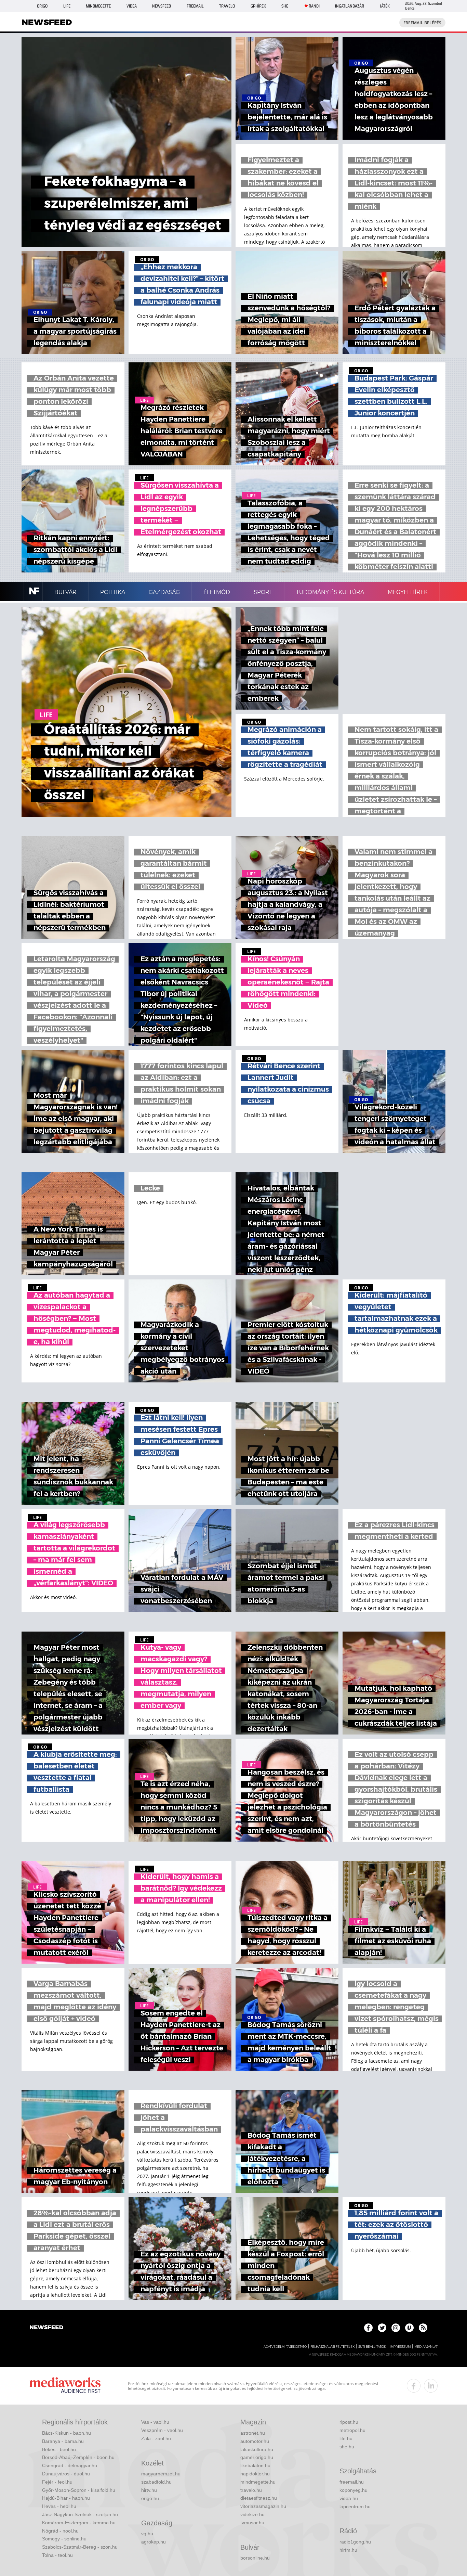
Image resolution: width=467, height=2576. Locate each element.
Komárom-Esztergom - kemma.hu (79, 2523)
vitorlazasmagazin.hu (263, 2506)
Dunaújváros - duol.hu (66, 2474)
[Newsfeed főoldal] (46, 2328)
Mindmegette (98, 6)
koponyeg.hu (353, 2490)
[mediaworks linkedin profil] (431, 2386)
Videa (132, 6)
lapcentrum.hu (355, 2507)
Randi (314, 6)
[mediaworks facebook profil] (414, 2386)
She (285, 6)
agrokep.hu (154, 2542)
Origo (42, 6)
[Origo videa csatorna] (409, 2328)
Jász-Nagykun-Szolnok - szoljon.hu (80, 2514)
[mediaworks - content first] (65, 2386)
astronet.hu (253, 2433)
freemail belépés (422, 23)
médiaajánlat (426, 2347)
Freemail (195, 6)
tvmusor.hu (252, 2523)
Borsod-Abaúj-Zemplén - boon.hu (78, 2457)
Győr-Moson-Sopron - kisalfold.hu (79, 2490)
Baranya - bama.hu (63, 2441)
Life (67, 6)
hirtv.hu (149, 2490)
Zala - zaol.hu (156, 2438)
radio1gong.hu (355, 2542)
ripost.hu (349, 2422)
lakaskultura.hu (257, 2449)
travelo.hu (251, 2490)
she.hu (347, 2447)
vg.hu (147, 2534)
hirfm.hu (348, 2550)
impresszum (400, 2347)
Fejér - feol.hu (57, 2482)
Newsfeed (162, 6)
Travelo (227, 6)
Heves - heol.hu (59, 2506)
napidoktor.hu (255, 2474)
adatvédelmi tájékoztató (285, 2347)
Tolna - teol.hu (57, 2555)
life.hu (346, 2438)
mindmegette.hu (258, 2482)
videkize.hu (252, 2514)
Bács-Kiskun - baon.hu (66, 2433)
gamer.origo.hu (257, 2457)
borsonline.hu (255, 2558)
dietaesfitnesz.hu (259, 2498)
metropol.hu (352, 2430)
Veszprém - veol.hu (162, 2430)
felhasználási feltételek (332, 2347)
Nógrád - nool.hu (60, 2531)
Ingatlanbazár (350, 6)
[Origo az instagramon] (396, 2328)
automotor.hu (255, 2441)
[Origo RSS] (423, 2328)
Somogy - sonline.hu (64, 2539)
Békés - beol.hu (59, 2449)
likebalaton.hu (255, 2465)
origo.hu (150, 2498)
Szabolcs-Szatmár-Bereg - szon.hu (80, 2547)
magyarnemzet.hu (161, 2474)
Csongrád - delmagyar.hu (70, 2465)
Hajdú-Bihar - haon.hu (66, 2498)
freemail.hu (352, 2482)
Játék (385, 6)
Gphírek (258, 6)
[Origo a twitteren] (382, 2328)
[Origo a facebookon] (368, 2328)
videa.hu (349, 2498)
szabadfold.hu (156, 2482)
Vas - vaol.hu (155, 2422)
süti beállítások (372, 2347)
